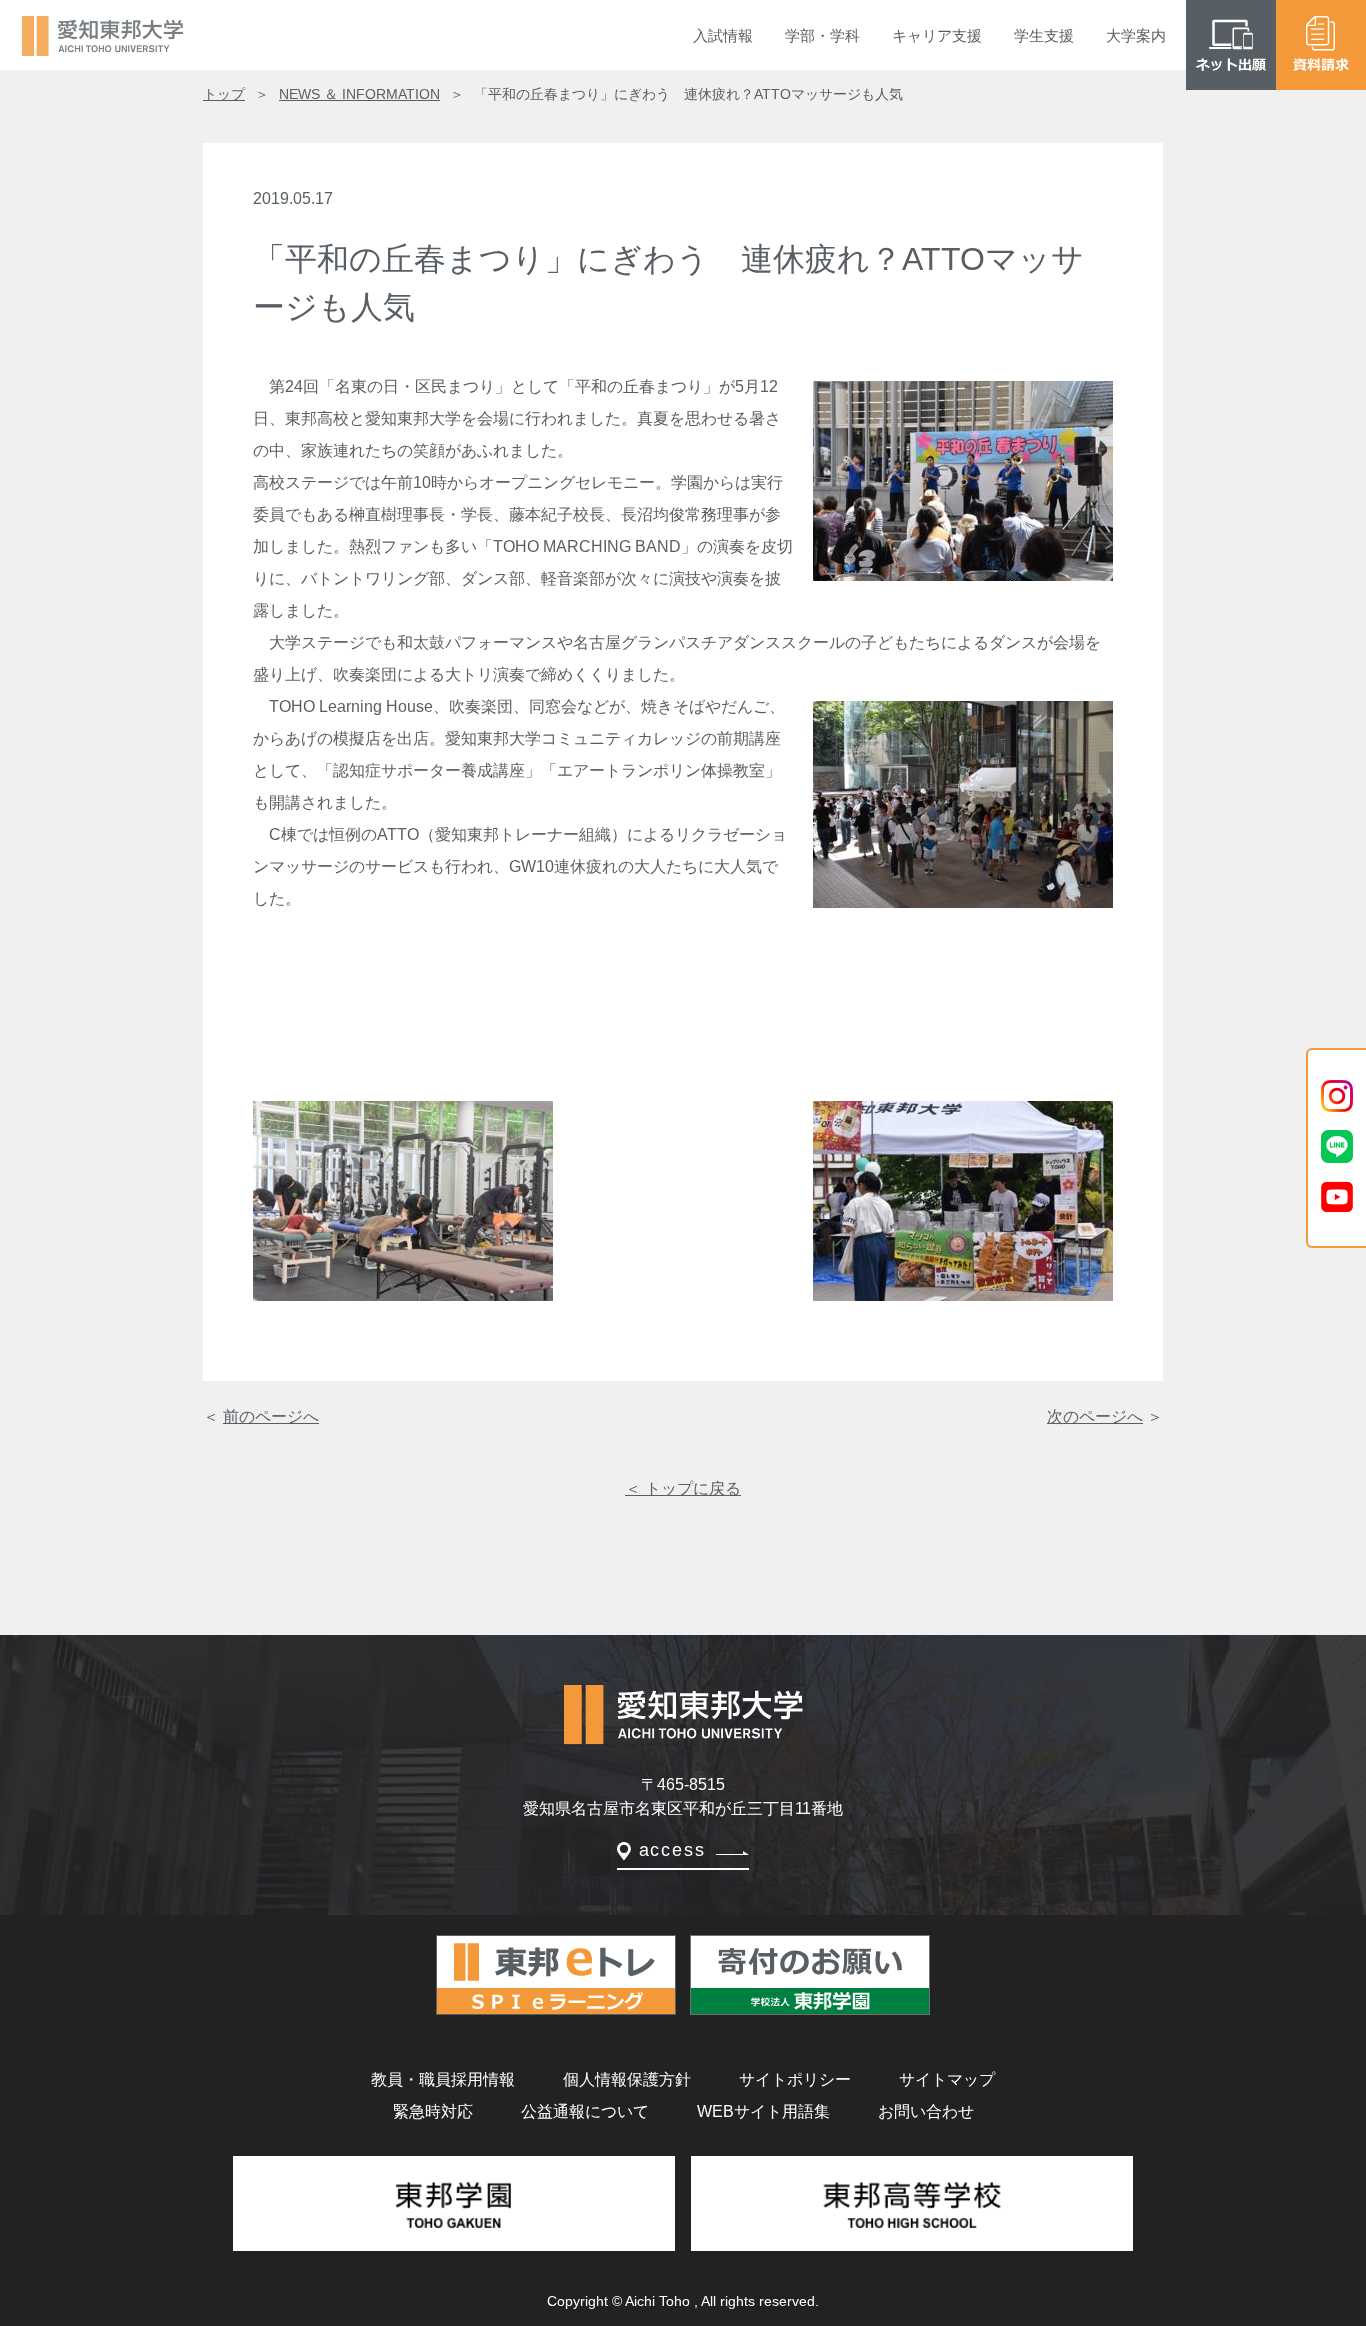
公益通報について (585, 2111)
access (672, 1850)
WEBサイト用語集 (763, 2111)
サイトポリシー (795, 2079)
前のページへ (271, 1416)
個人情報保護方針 (627, 2079)
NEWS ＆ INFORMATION (359, 94)
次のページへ (1095, 1416)
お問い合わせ (926, 2111)
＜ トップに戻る (683, 1488)
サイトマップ (947, 2079)
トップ (224, 94)
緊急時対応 (433, 2111)
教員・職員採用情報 (443, 2079)
